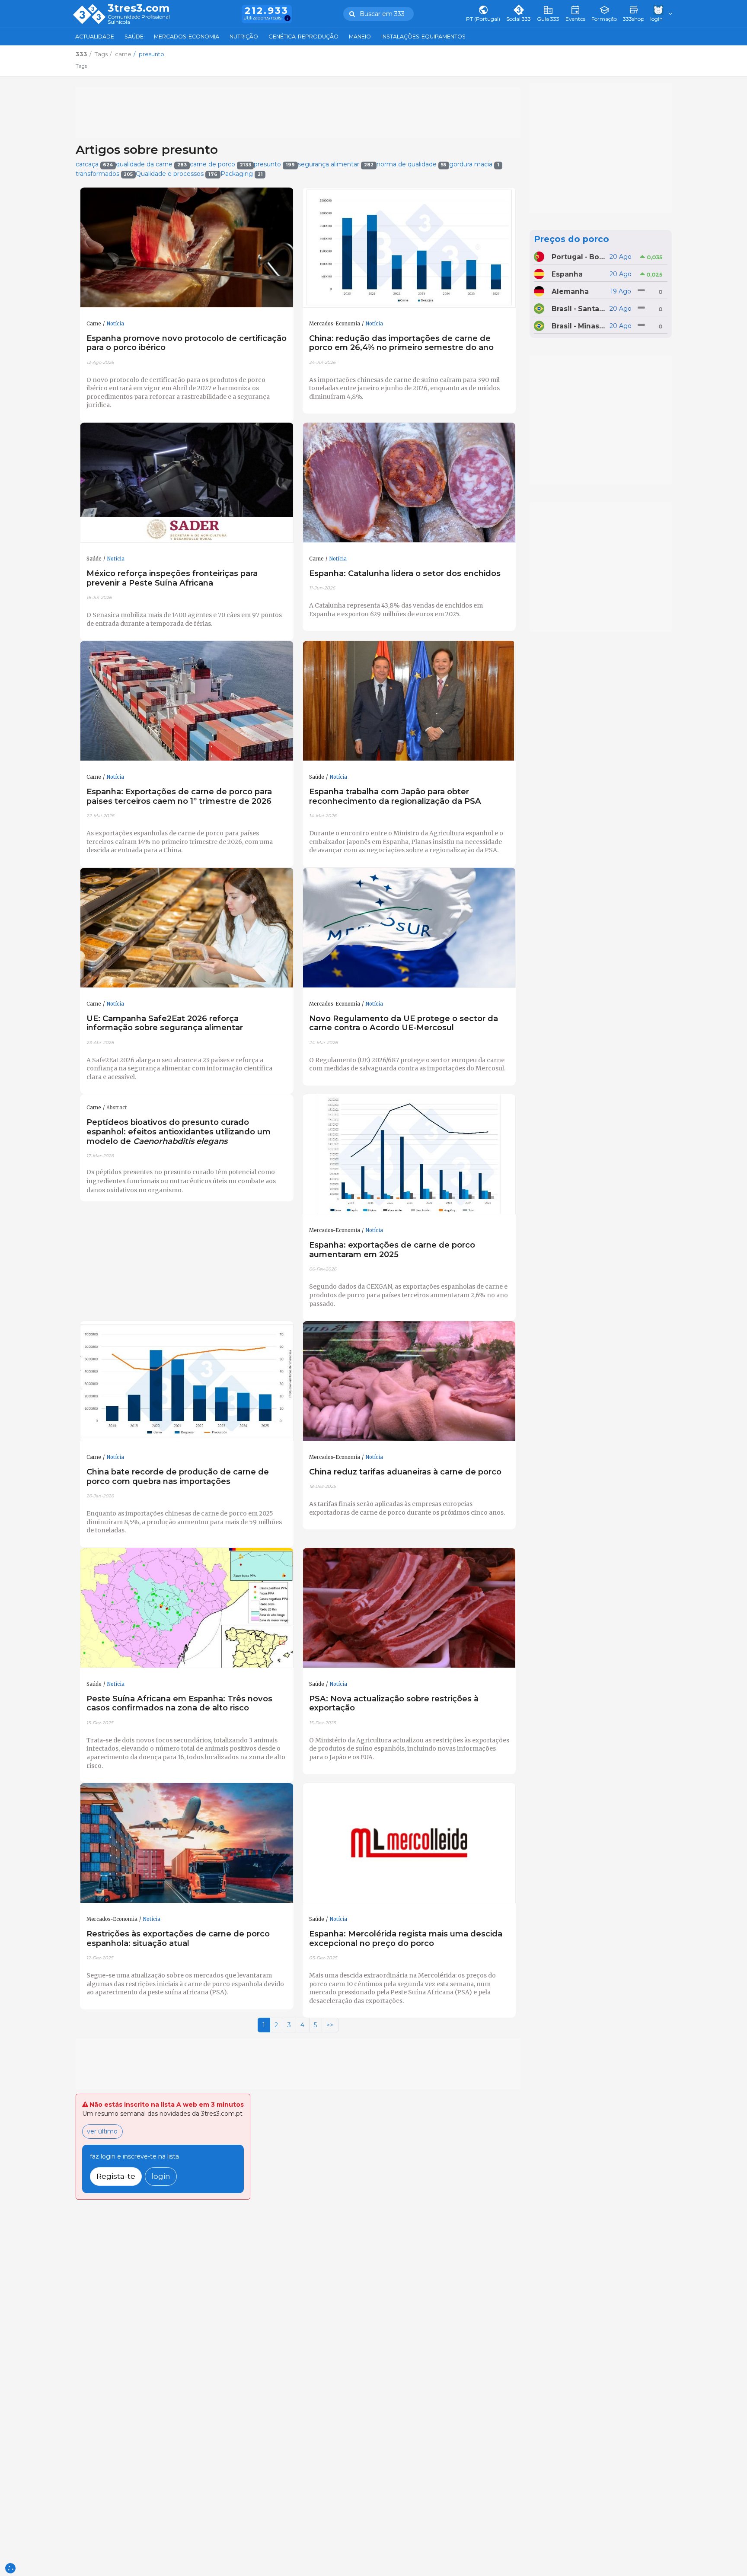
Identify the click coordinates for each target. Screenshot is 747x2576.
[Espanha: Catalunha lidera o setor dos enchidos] (409, 483)
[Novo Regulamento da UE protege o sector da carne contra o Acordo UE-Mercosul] (409, 928)
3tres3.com (139, 8)
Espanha (567, 274)
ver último (102, 2131)
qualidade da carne (151, 164)
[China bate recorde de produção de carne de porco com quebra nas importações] (187, 1381)
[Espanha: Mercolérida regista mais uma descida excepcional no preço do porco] (409, 1843)
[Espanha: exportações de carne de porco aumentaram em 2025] (409, 1154)
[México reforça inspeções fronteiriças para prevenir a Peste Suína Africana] (187, 483)
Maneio (360, 37)
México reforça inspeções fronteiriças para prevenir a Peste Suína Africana (172, 578)
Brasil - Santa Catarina (578, 309)
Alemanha (570, 291)
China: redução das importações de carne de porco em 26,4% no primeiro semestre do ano (401, 343)
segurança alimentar (336, 164)
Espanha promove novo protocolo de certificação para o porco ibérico (187, 343)
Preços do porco (571, 239)
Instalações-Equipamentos (423, 37)
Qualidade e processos (177, 174)
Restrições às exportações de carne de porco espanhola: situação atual (178, 1938)
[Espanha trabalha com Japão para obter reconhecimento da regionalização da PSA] (409, 701)
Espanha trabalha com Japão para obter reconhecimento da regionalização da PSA (395, 796)
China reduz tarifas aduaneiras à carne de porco (405, 1472)
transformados (104, 174)
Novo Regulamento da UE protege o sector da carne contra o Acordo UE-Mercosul (404, 1023)
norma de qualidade (412, 164)
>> (330, 2025)
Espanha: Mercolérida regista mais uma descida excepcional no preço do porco (406, 1938)
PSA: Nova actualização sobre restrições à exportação (394, 1703)
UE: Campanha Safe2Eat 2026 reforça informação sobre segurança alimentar (165, 1023)
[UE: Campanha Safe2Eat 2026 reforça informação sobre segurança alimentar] (187, 928)
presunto (274, 164)
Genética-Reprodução (303, 37)
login (161, 2176)
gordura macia (474, 164)
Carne (94, 324)
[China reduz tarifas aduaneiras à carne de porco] (409, 1381)
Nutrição (244, 37)
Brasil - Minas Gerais (578, 326)
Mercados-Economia (187, 37)
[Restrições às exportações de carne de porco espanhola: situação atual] (187, 1843)
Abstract (117, 1108)
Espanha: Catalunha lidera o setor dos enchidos (405, 573)
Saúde (134, 37)
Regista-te (116, 2176)
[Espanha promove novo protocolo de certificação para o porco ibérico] (187, 248)
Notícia (115, 324)
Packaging (242, 174)
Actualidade (95, 37)
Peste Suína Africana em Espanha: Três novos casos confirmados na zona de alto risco (179, 1703)
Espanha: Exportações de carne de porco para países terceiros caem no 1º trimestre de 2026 (179, 796)
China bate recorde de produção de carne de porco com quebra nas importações (178, 1476)
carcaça (94, 164)
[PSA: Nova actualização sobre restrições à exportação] (409, 1608)
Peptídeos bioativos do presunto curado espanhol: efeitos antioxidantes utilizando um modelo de (179, 1132)
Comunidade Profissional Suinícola (139, 20)
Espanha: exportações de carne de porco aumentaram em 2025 (392, 1250)
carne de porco (220, 164)
